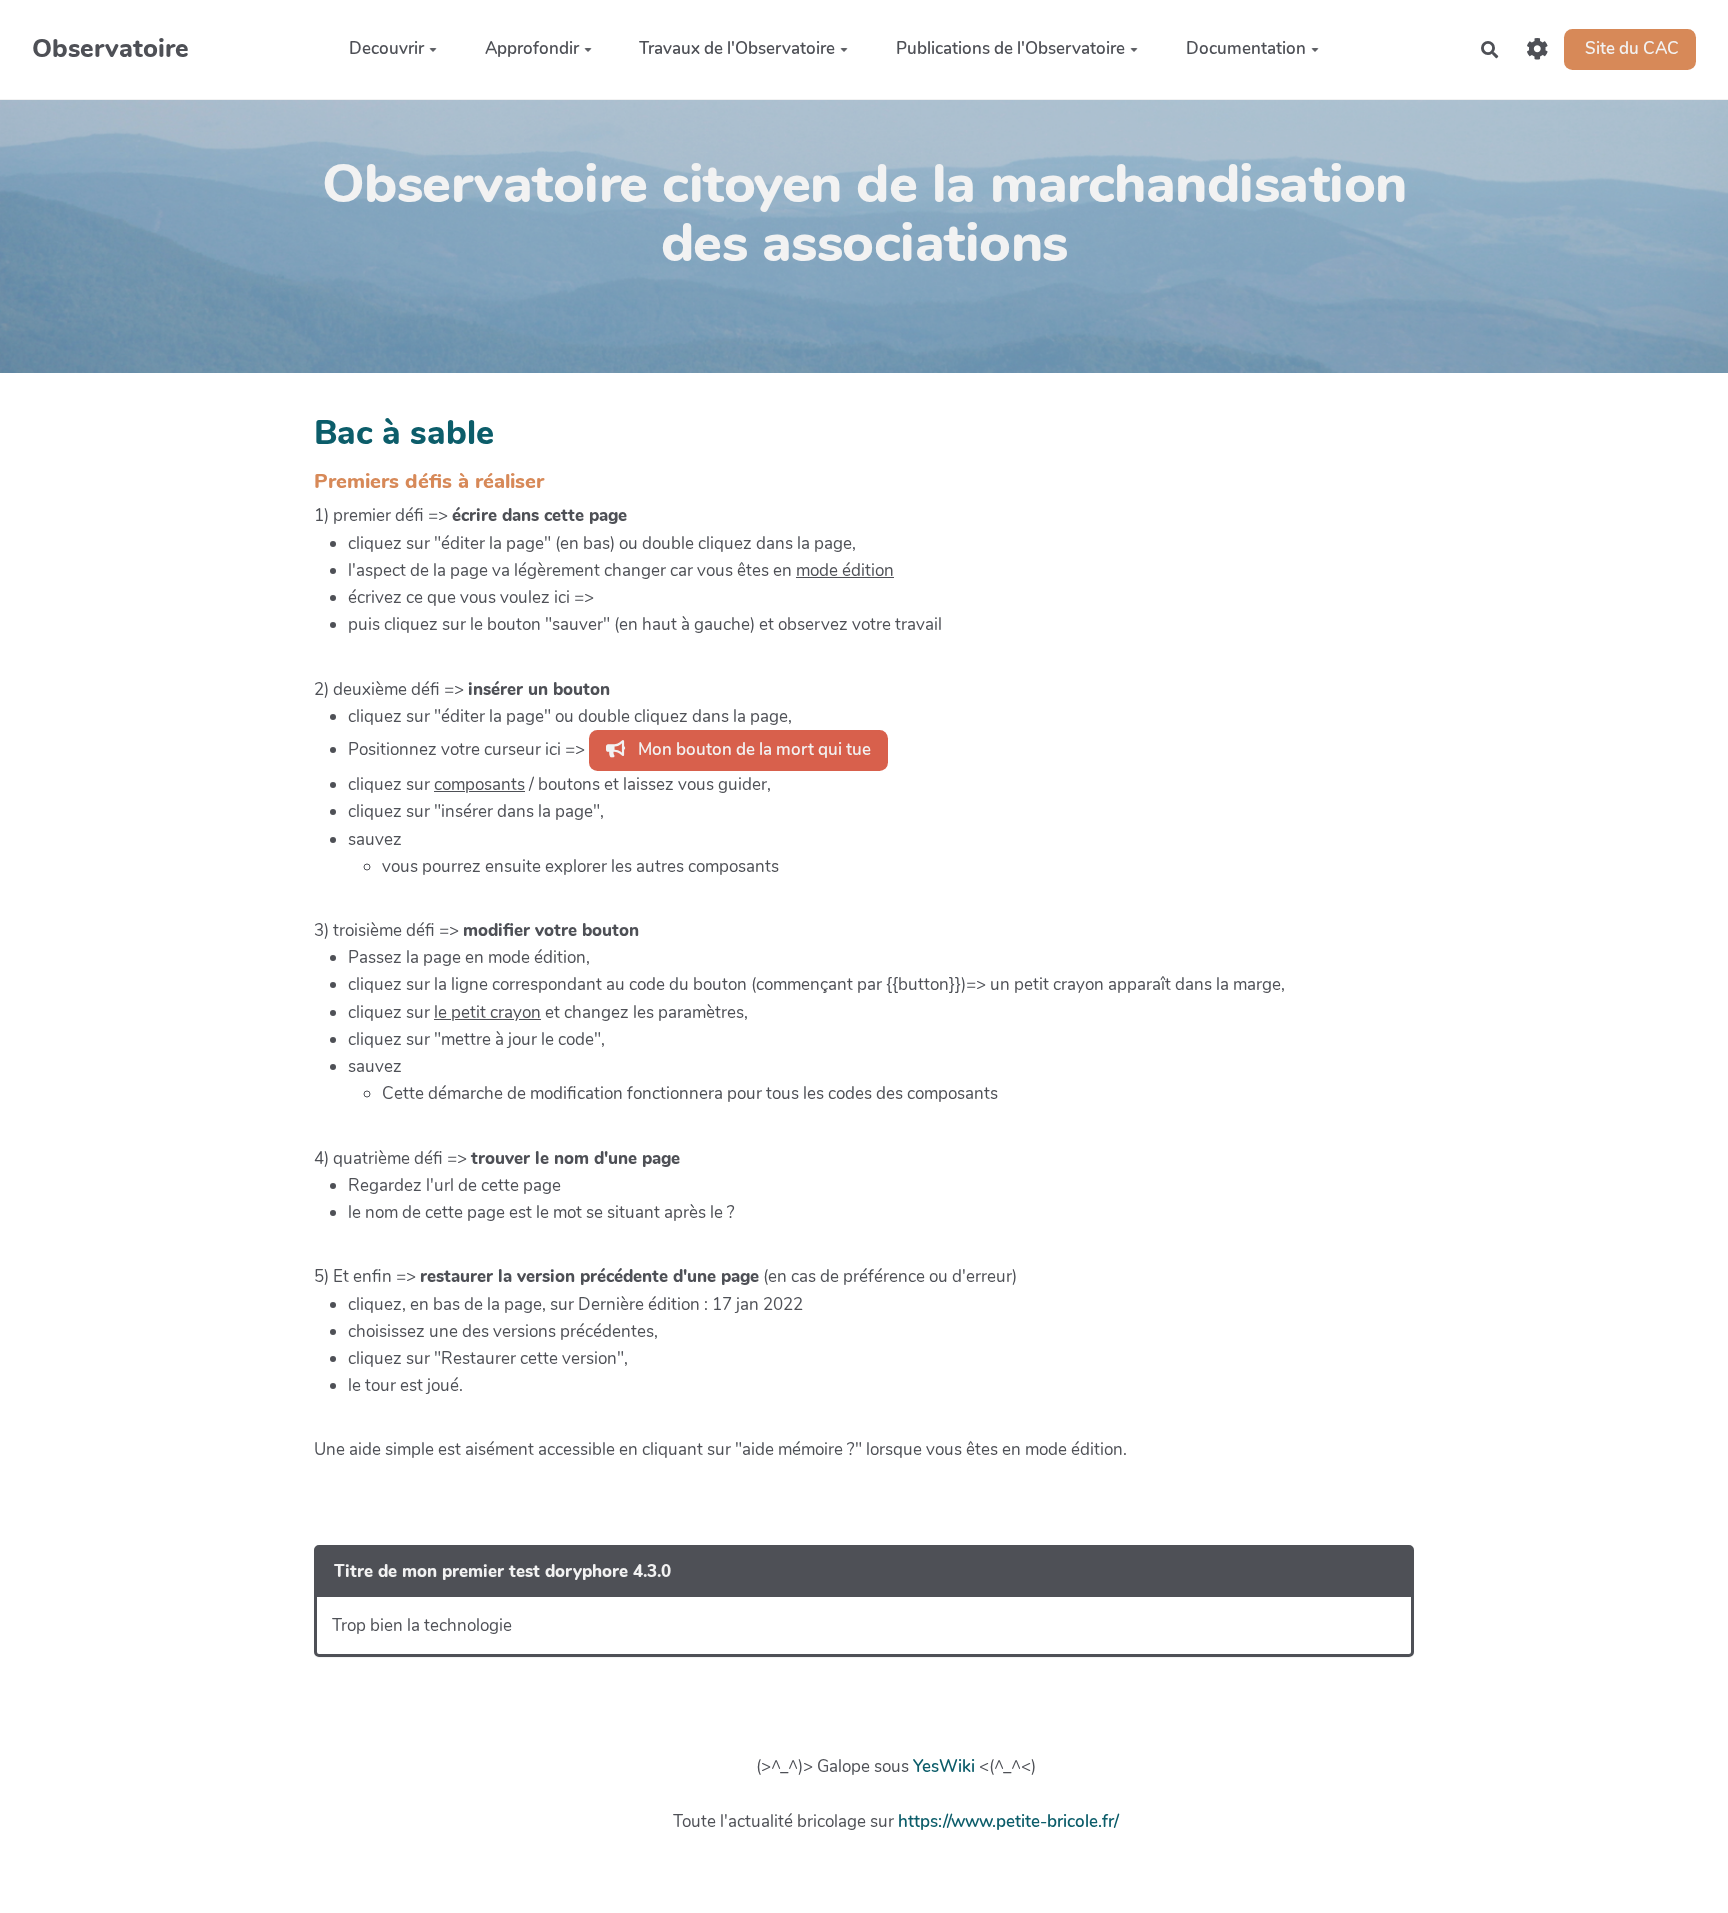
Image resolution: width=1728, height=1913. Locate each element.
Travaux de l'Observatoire (737, 48)
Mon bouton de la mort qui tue (752, 749)
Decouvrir (386, 48)
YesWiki (944, 1766)
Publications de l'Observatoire (1010, 48)
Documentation (1246, 48)
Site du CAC (1630, 48)
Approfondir (532, 48)
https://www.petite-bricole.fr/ (1008, 1821)
